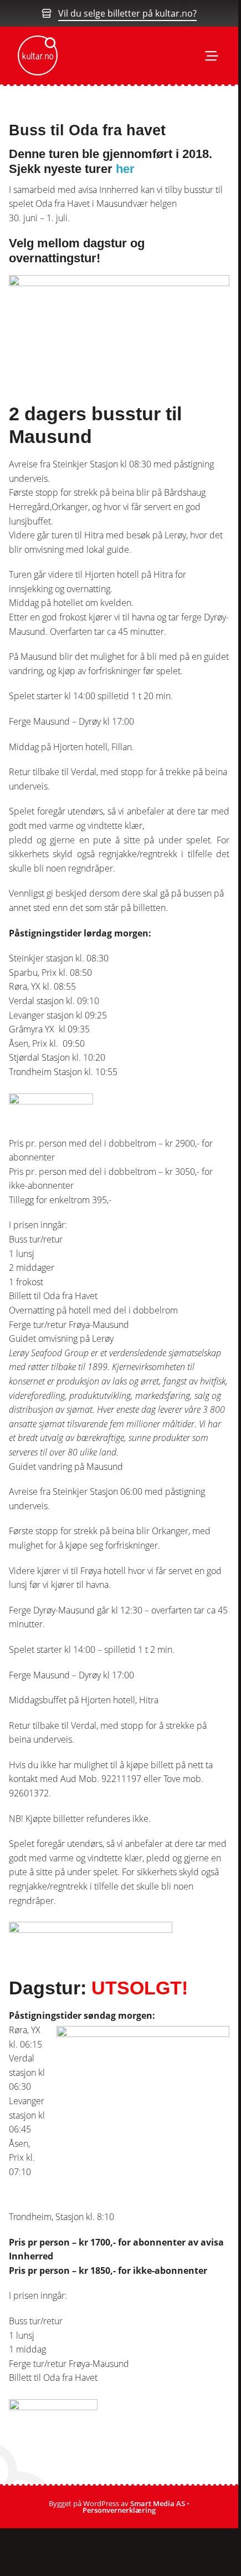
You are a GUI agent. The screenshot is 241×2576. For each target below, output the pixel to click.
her (127, 169)
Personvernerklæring (119, 2510)
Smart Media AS (158, 2503)
